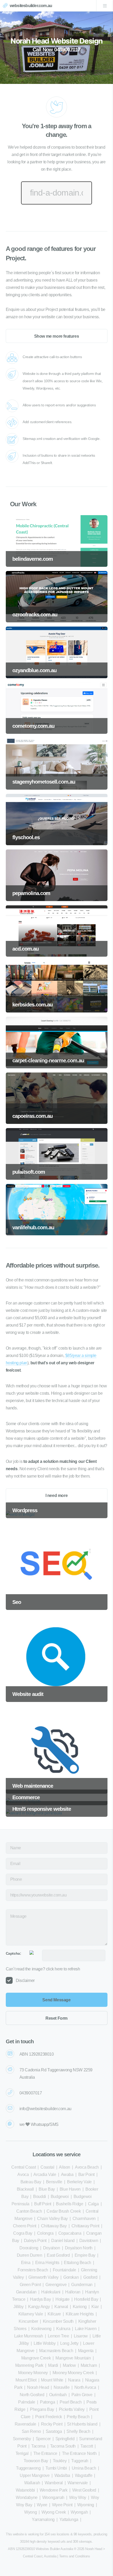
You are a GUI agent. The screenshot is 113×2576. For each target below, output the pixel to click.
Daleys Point (35, 2241)
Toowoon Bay (36, 2461)
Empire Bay (85, 2255)
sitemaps (85, 2542)
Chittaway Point (85, 2226)
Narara (74, 2380)
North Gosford (32, 2395)
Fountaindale (65, 2270)
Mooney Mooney (33, 2373)
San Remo (31, 2431)
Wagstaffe (84, 2475)
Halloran (73, 2292)
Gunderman (82, 2285)
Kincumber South (58, 2321)
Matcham (89, 2365)
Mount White (52, 2380)
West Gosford (84, 2490)
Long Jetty (69, 2343)
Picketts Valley (72, 2409)
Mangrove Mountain (73, 2358)
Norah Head (38, 2387)
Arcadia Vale (45, 2174)
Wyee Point (62, 2505)
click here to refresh (63, 1969)
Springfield (65, 2439)
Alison (65, 2167)
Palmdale (27, 2402)
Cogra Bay (23, 2233)
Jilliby (18, 2307)
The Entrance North (79, 2453)
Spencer (43, 2439)
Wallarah (32, 2483)
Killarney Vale (31, 2314)
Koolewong (41, 2329)
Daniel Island (63, 2241)
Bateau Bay (31, 2182)
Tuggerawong (28, 2468)
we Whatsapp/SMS (39, 2124)
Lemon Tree (58, 2336)
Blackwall (25, 2189)
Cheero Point (25, 2226)
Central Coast (24, 2167)
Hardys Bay (40, 2299)
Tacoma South (63, 2446)
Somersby (22, 2439)
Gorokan (71, 2277)
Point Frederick (49, 2417)
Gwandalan (26, 2292)
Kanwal (61, 2307)
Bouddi (40, 2197)
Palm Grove (82, 2395)
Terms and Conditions (75, 2556)
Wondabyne (27, 2497)
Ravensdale (25, 2424)
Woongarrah (53, 2497)
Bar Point (86, 2174)
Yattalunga (69, 2520)
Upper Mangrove (35, 2475)
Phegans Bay (42, 2409)
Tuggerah (80, 2461)
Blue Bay (47, 2189)
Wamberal (54, 2483)
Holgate (62, 2299)
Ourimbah (58, 2395)
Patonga (47, 2402)
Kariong (80, 2307)
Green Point (30, 2285)
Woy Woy (78, 2497)
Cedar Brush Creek (64, 2211)
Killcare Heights (80, 2314)
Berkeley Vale (79, 2182)
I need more (57, 1496)
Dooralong (29, 2248)
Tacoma (38, 2446)
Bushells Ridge (70, 2204)
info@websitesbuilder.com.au (45, 2109)
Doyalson (52, 2248)
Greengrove (56, 2285)
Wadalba (62, 2475)
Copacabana (70, 2233)
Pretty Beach (78, 2417)
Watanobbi (25, 2490)
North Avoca (85, 2387)
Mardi (53, 2365)
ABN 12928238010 (37, 2054)
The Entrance (45, 2453)
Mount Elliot (26, 2380)
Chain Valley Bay (52, 2219)
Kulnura (63, 2329)
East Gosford (58, 2255)
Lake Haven (86, 2329)
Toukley (60, 2461)
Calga (93, 2204)
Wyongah (79, 2512)
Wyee (42, 2505)
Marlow (69, 2365)
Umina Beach (84, 2468)
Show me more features (57, 336)
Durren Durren (30, 2255)
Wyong (30, 2512)
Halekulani (51, 2292)
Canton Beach (29, 2211)
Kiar (95, 2307)
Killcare (54, 2314)
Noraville (61, 2387)
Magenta (86, 2351)
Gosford (90, 2277)
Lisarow (81, 2336)
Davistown (89, 2241)
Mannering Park (29, 2365)
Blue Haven (70, 2189)
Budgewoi (60, 2197)
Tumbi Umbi (56, 2468)
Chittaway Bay (54, 2226)
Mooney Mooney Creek (73, 2373)
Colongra (45, 2233)
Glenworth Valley (43, 2277)
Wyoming (86, 2505)
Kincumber (28, 2321)
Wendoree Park (54, 2490)
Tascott (87, 2446)
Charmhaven (84, 2219)
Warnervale (78, 2483)
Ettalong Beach (77, 2263)
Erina (26, 2263)
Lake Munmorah (29, 2336)
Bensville (54, 2182)
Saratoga (54, 2431)
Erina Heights (47, 2263)
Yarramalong (43, 2520)
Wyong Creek (54, 2512)
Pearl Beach (71, 2402)
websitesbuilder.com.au (31, 6)
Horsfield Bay (86, 2299)
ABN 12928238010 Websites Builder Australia (40, 2549)
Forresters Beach (33, 2270)
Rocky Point (52, 2424)
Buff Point (43, 2204)
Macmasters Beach (56, 2351)
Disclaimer (25, 1980)
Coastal (47, 2167)
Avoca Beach (87, 2167)
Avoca (23, 2174)
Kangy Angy (39, 2307)
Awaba (67, 2174)
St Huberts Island (82, 2424)
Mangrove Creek (36, 2358)
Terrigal (22, 2453)
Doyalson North (79, 2248)
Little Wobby (45, 2343)
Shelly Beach (78, 2431)
